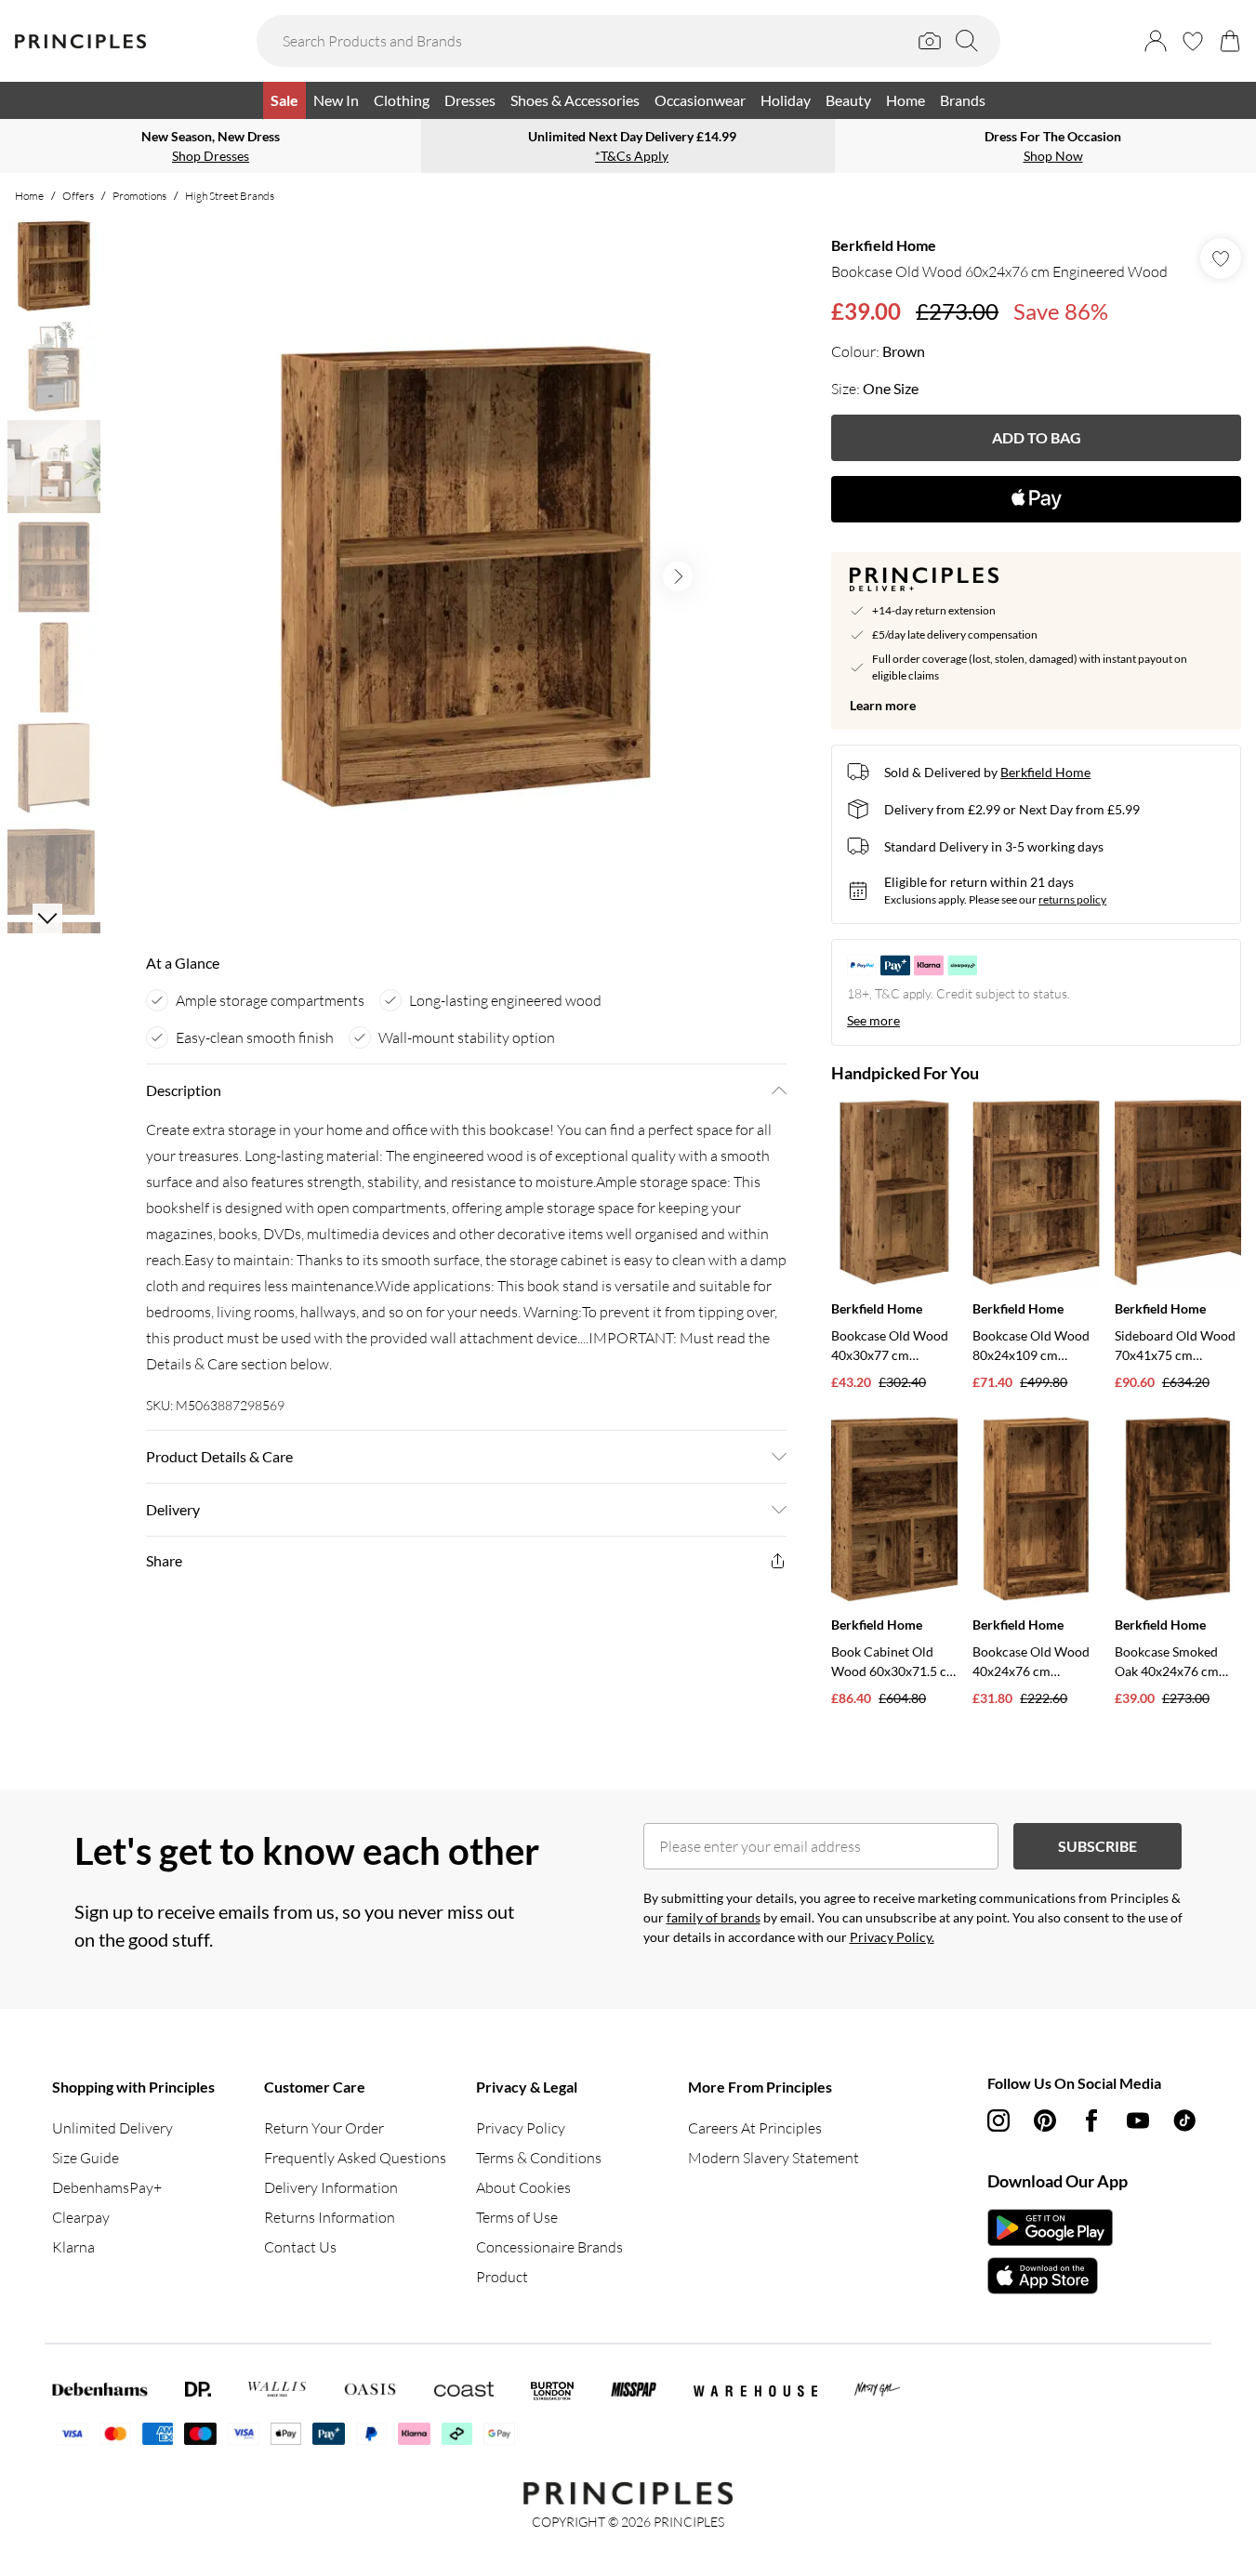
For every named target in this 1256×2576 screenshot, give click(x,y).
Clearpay (81, 2217)
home (29, 196)
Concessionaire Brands (549, 2247)
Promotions (139, 196)
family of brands (714, 1917)
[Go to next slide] (678, 576)
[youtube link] (1138, 2120)
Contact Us (300, 2247)
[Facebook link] (1091, 2120)
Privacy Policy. (892, 1937)
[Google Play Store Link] (1050, 2227)
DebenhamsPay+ (107, 2187)
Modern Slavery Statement (773, 2158)
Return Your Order (324, 2128)
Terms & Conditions (539, 2158)
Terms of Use (517, 2217)
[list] (466, 576)
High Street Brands (230, 196)
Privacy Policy (521, 2128)
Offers (78, 196)
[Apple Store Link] (1050, 2276)
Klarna (73, 2247)
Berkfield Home (884, 245)
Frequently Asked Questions (355, 2158)
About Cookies (523, 2187)
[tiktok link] (1184, 2120)
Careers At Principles (755, 2128)
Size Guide (86, 2158)
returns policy (1072, 899)
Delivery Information (331, 2187)
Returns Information (330, 2217)
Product (502, 2277)
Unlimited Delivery (112, 2128)
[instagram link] (998, 2120)
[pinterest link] (1045, 2120)
